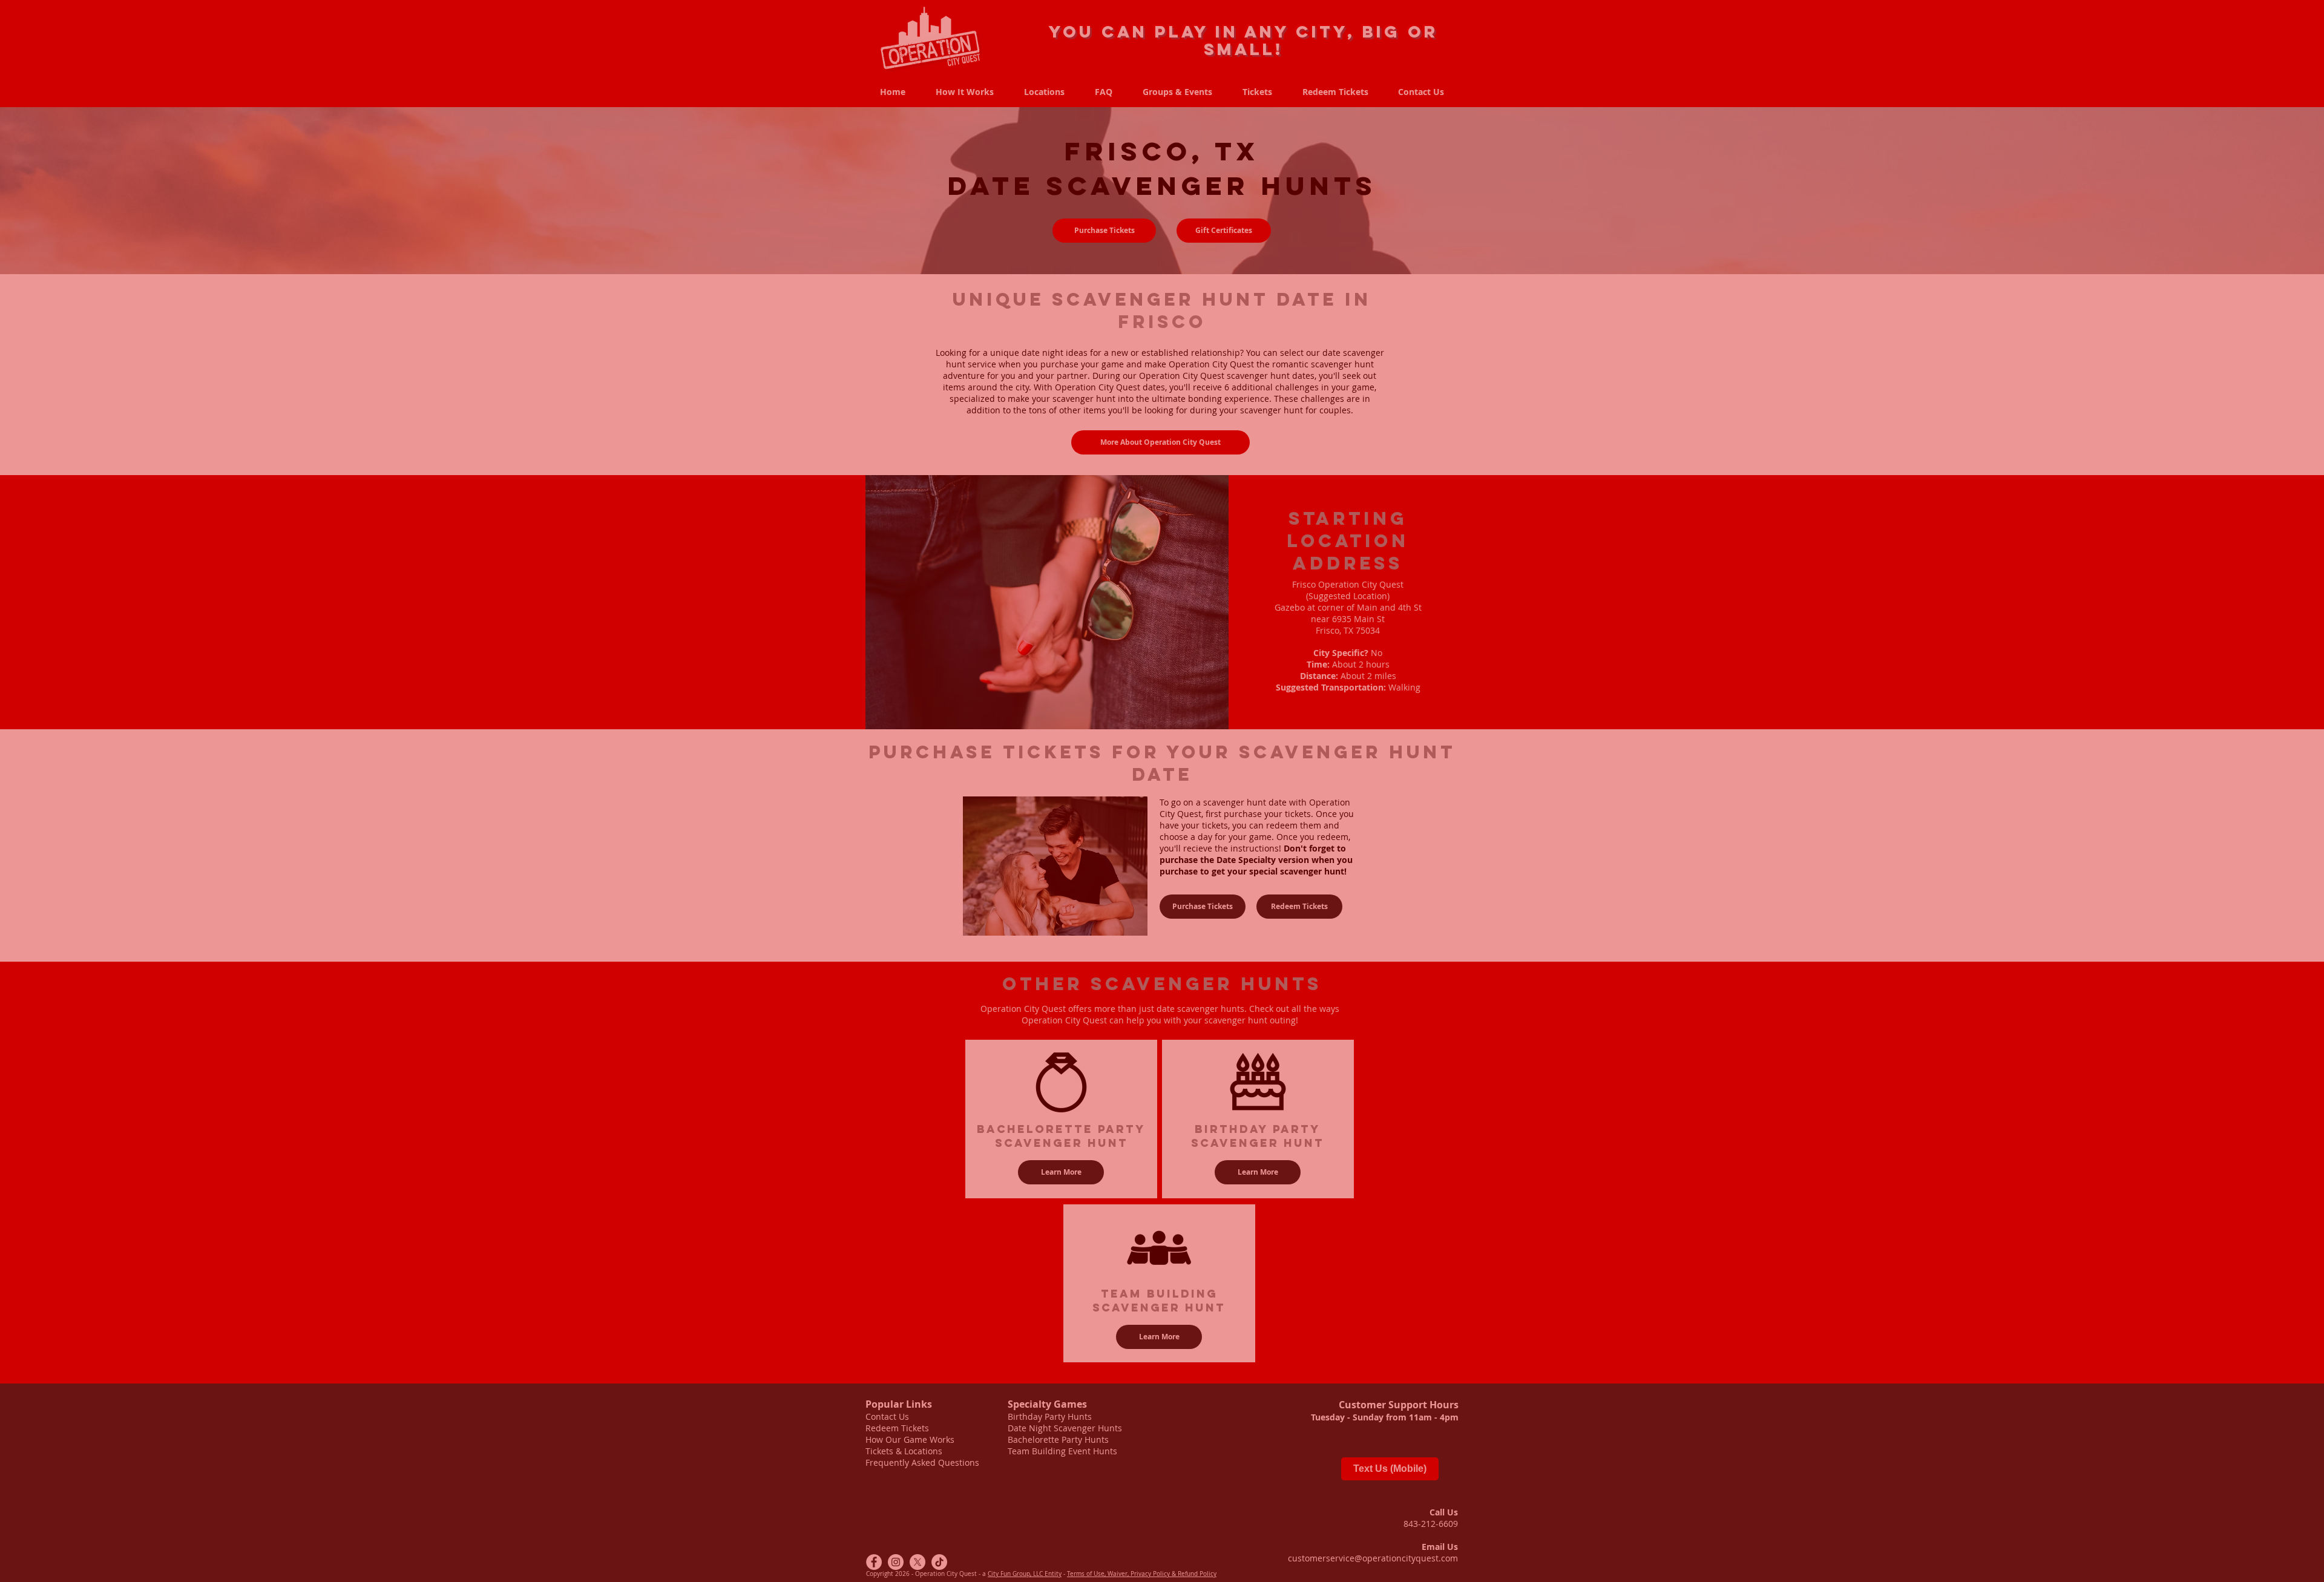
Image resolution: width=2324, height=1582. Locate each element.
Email (967, 1511)
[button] (1450, 1384)
